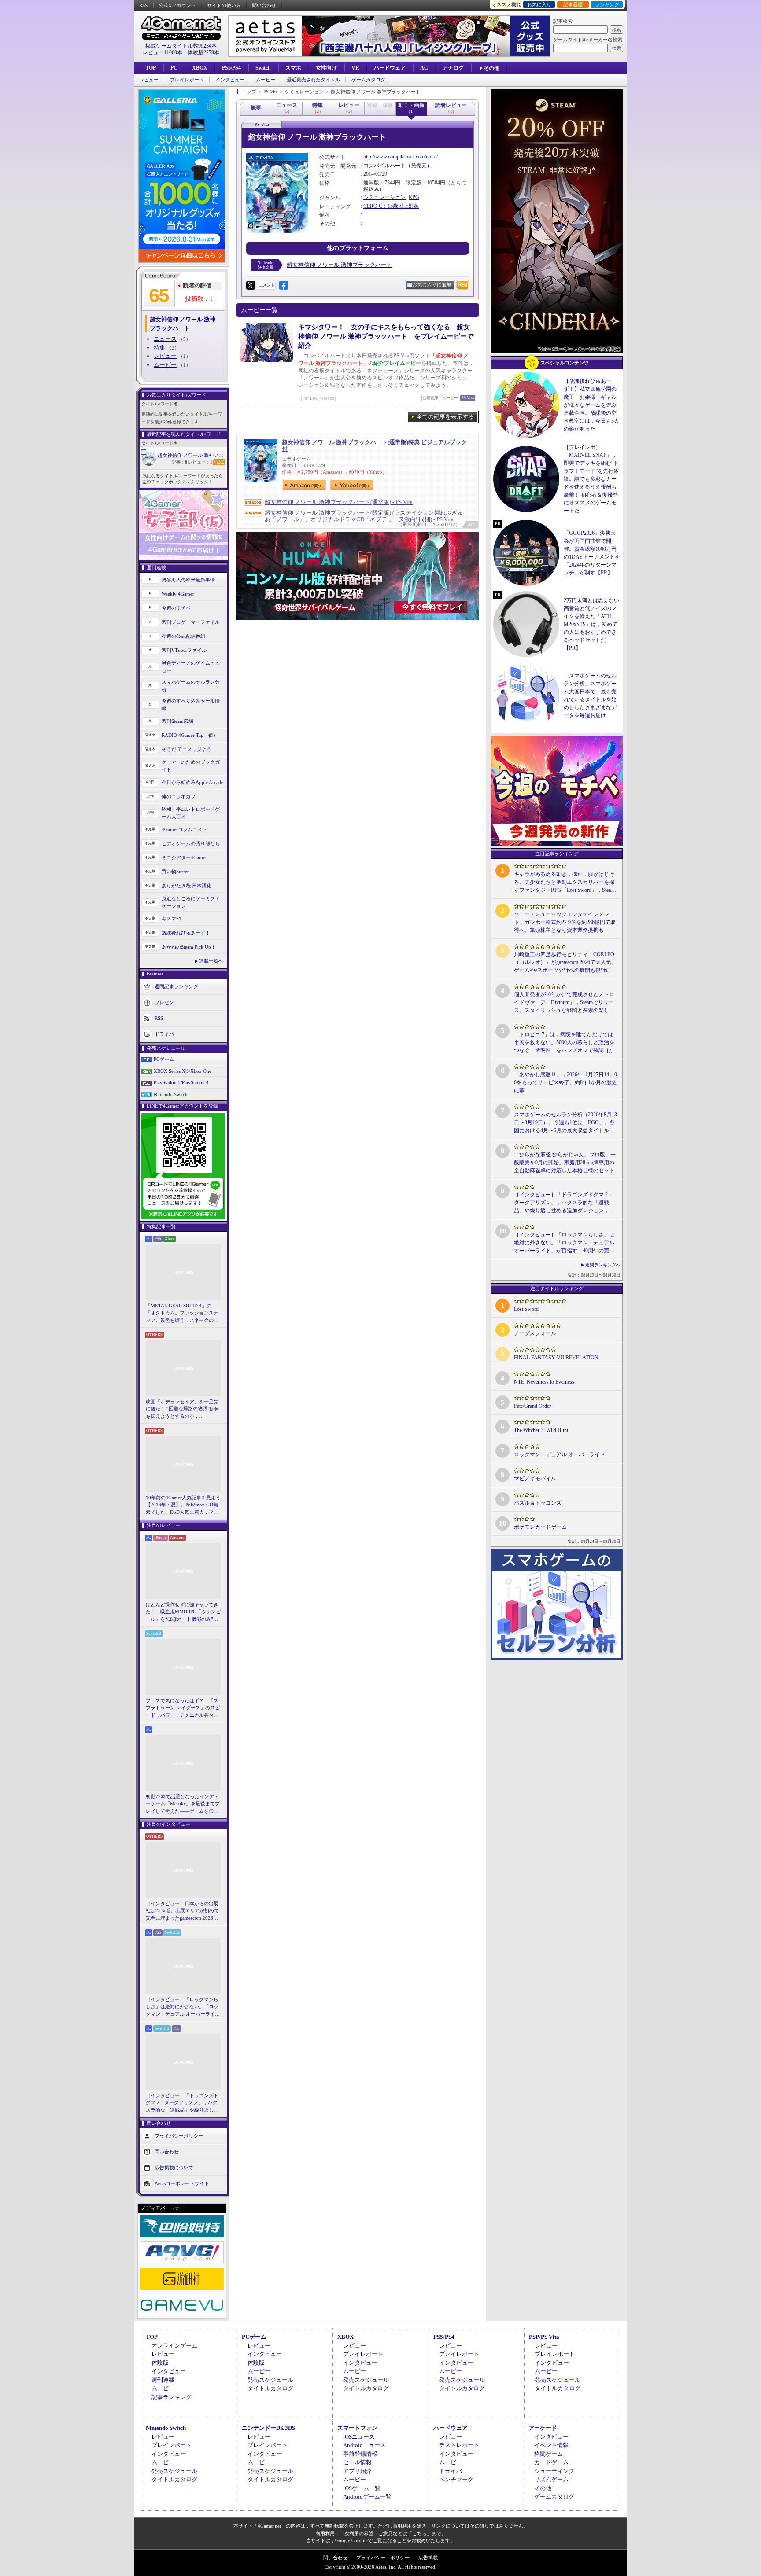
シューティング (554, 2471)
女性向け (326, 68)
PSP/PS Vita (544, 2337)
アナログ (453, 68)
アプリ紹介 (357, 2471)
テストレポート (459, 2445)
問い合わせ (264, 5)
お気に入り (539, 4)
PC (174, 68)
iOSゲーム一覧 (362, 2488)
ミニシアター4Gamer (184, 857)
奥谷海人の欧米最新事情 (188, 580)
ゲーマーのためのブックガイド (191, 766)
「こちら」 (419, 2533)
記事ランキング (172, 2397)
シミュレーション (384, 197)
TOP (151, 68)
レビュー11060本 (163, 52)
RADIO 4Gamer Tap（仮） (190, 735)
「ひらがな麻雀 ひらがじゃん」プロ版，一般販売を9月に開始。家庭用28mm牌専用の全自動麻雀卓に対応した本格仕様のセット (565, 1163)
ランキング (607, 4)
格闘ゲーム (549, 2454)
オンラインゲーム (174, 2346)
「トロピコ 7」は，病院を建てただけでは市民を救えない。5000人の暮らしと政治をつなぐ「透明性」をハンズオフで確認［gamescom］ (564, 1043)
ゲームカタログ (368, 80)
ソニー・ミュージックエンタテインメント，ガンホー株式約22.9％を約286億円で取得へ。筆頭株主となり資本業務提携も (565, 922)
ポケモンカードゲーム (540, 1527)
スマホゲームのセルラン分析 (191, 686)
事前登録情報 (360, 2454)
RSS (143, 5)
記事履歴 (573, 4)
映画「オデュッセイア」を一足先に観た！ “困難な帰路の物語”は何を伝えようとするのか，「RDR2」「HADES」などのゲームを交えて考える (183, 1409)
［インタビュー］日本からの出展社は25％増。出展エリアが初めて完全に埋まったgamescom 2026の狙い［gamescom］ (182, 1911)
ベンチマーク (456, 2479)
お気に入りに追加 (432, 285)
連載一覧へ (211, 961)
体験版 (160, 2363)
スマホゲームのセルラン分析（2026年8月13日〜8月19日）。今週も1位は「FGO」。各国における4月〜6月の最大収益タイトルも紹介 (565, 1123)
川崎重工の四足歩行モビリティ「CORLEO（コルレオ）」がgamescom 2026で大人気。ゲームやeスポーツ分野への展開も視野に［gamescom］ (565, 963)
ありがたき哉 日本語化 (187, 886)
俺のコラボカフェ (181, 796)
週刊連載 (163, 2380)
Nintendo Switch (171, 1094)
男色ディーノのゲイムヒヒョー (191, 667)
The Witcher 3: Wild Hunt (541, 1430)
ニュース (165, 339)
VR (355, 68)
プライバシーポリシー (179, 2136)
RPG (414, 197)
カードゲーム (551, 2462)
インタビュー (230, 80)
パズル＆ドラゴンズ (538, 1503)
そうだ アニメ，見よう (187, 749)
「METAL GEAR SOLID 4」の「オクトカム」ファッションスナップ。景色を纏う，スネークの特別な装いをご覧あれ (182, 1314)
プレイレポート (187, 80)
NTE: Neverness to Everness (544, 1382)
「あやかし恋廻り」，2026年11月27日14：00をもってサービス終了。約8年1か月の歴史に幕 (565, 1082)
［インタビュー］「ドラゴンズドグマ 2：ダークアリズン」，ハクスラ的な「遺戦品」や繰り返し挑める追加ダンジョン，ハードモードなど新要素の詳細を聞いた (182, 2103)
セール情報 (357, 2462)
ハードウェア (390, 68)
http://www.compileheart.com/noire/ (401, 157)
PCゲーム (164, 1059)
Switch (263, 68)
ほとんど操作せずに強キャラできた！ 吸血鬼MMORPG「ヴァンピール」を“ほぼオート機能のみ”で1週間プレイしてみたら (183, 1612)
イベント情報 (551, 2445)
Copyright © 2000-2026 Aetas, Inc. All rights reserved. (380, 2567)
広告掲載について (174, 2168)
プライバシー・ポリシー (383, 2558)
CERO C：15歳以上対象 (391, 206)
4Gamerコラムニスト (184, 829)
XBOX (200, 68)
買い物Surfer (175, 872)
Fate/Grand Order (532, 1406)
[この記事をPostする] (251, 285)
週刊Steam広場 (177, 721)
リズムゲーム (551, 2479)
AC (424, 68)
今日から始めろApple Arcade (192, 782)
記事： (179, 462)
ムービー (266, 80)
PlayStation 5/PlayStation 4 (181, 1082)
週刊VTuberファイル (184, 650)
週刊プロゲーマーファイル (191, 622)
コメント (266, 285)
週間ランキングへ (603, 1265)
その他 (543, 2488)
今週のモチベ (176, 608)
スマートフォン (357, 2428)
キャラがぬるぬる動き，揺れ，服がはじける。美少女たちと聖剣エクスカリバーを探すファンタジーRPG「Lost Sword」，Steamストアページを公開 (564, 883)
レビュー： (200, 462)
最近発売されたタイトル (313, 80)
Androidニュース (364, 2445)
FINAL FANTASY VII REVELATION (556, 1358)
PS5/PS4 (231, 68)
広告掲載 (428, 2558)
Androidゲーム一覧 (367, 2497)
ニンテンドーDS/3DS (268, 2428)
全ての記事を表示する (445, 417)
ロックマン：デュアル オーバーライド (560, 1454)
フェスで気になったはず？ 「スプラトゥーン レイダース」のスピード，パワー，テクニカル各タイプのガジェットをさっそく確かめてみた (183, 1708)
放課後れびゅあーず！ (186, 933)
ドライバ (164, 1034)
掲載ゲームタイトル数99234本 (181, 46)
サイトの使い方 (224, 5)
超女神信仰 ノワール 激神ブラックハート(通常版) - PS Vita (339, 502)
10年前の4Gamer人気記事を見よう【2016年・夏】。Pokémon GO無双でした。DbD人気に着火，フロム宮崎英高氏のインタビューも (183, 1505)
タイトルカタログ (270, 2388)
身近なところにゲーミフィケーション (191, 902)
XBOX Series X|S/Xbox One (183, 1071)
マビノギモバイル (535, 1479)
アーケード (543, 2428)
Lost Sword (526, 1309)
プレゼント (167, 1002)
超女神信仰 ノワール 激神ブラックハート (192, 455)
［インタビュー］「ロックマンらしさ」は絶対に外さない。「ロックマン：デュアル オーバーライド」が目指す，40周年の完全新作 (182, 2007)
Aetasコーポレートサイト (182, 2183)
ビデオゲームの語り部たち (191, 843)
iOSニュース (359, 2437)
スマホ (293, 68)
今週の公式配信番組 (183, 636)
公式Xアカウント (177, 5)
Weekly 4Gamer (178, 594)
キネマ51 (172, 919)
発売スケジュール (270, 2380)
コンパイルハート (384, 166)
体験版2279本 (203, 52)
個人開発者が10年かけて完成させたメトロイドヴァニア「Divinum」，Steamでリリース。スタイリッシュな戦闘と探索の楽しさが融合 (564, 1003)
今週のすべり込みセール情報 (191, 705)
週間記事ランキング (176, 986)
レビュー (149, 80)
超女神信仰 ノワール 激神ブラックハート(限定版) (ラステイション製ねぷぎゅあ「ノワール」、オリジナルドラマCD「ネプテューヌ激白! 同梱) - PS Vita (364, 516)
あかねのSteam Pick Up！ (189, 947)
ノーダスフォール (535, 1333)
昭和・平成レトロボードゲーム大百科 (191, 813)
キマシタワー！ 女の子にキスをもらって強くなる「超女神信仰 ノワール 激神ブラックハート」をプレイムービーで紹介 (386, 336)
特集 (159, 348)
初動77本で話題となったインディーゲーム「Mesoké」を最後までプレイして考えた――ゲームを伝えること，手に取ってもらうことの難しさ (183, 1804)
